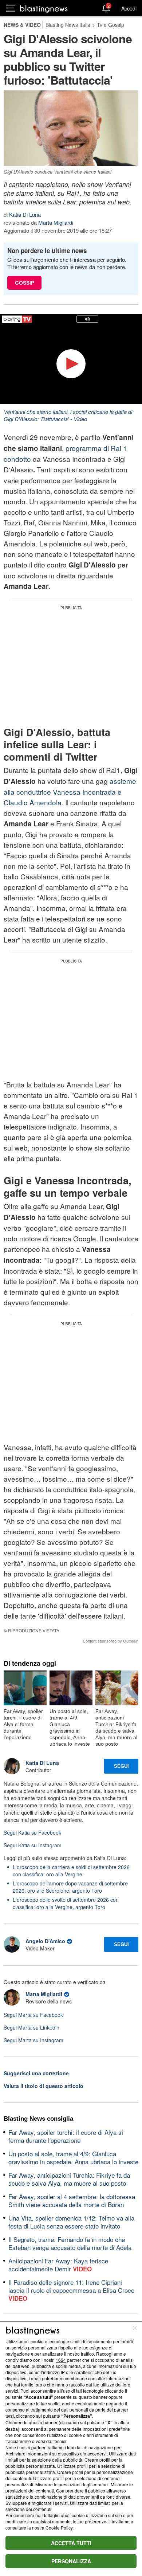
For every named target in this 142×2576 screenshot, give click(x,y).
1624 (61, 2360)
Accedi (129, 8)
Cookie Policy (59, 2528)
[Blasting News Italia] (44, 9)
